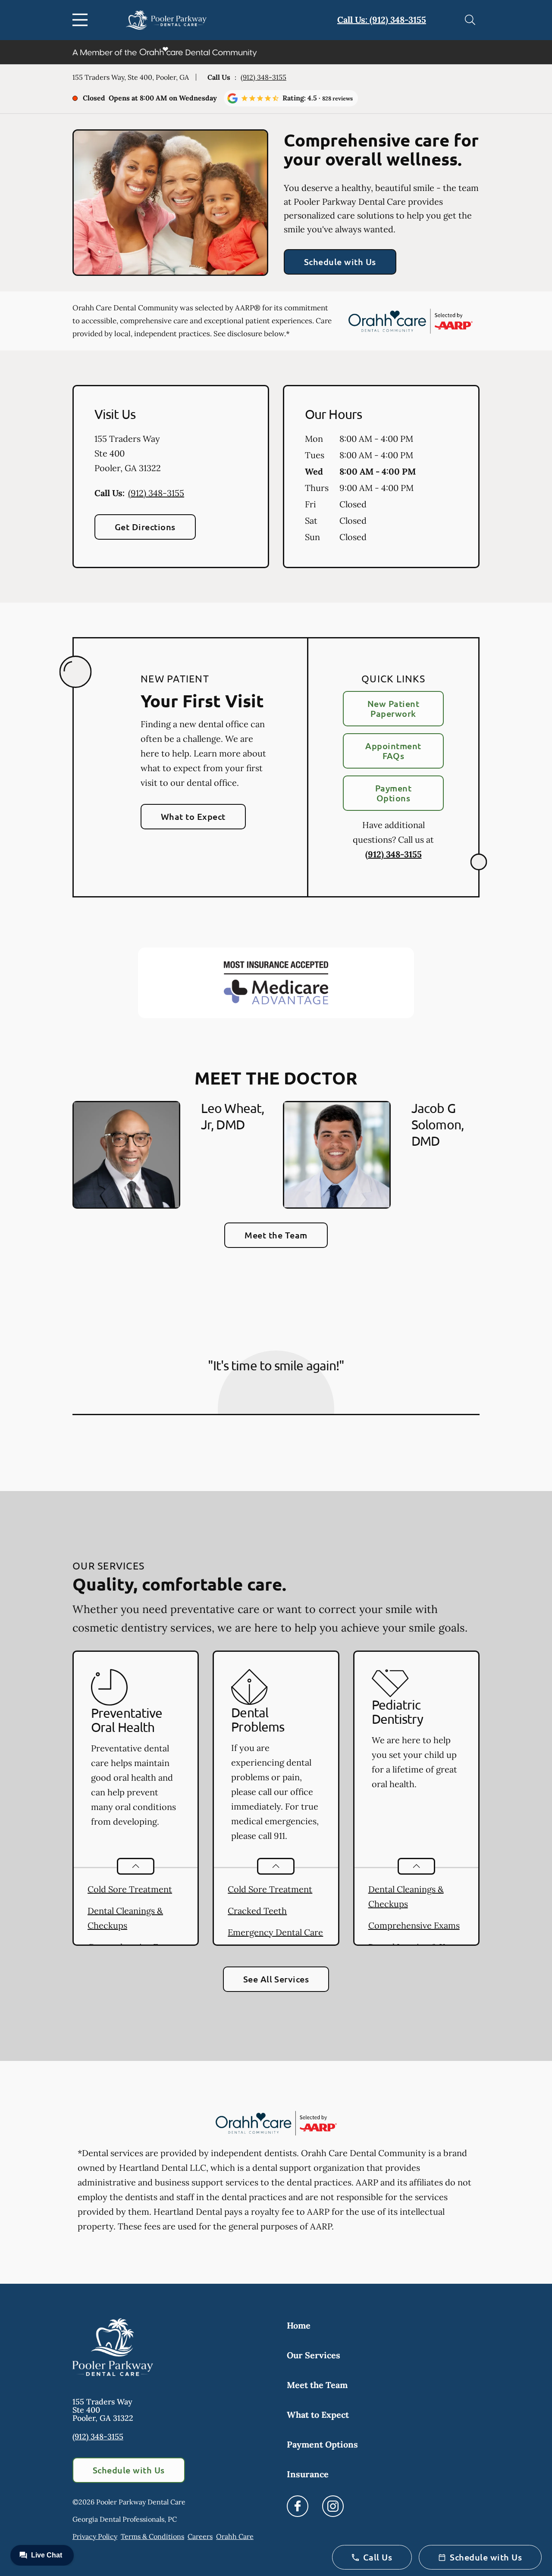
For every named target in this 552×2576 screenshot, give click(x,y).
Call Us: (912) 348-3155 (382, 20)
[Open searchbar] (470, 20)
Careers (200, 2536)
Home (299, 2325)
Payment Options (393, 793)
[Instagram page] (333, 2506)
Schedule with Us (340, 262)
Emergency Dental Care (275, 1932)
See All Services (276, 1979)
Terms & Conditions (152, 2536)
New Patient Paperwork (393, 708)
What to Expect (193, 816)
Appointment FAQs (393, 751)
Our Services (314, 2355)
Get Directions (145, 527)
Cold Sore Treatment (130, 1889)
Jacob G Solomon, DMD (438, 1124)
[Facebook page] (298, 2506)
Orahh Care (235, 2536)
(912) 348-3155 (263, 77)
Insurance (308, 2474)
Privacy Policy (95, 2536)
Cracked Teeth (257, 1911)
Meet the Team (276, 1235)
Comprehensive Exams (414, 1925)
